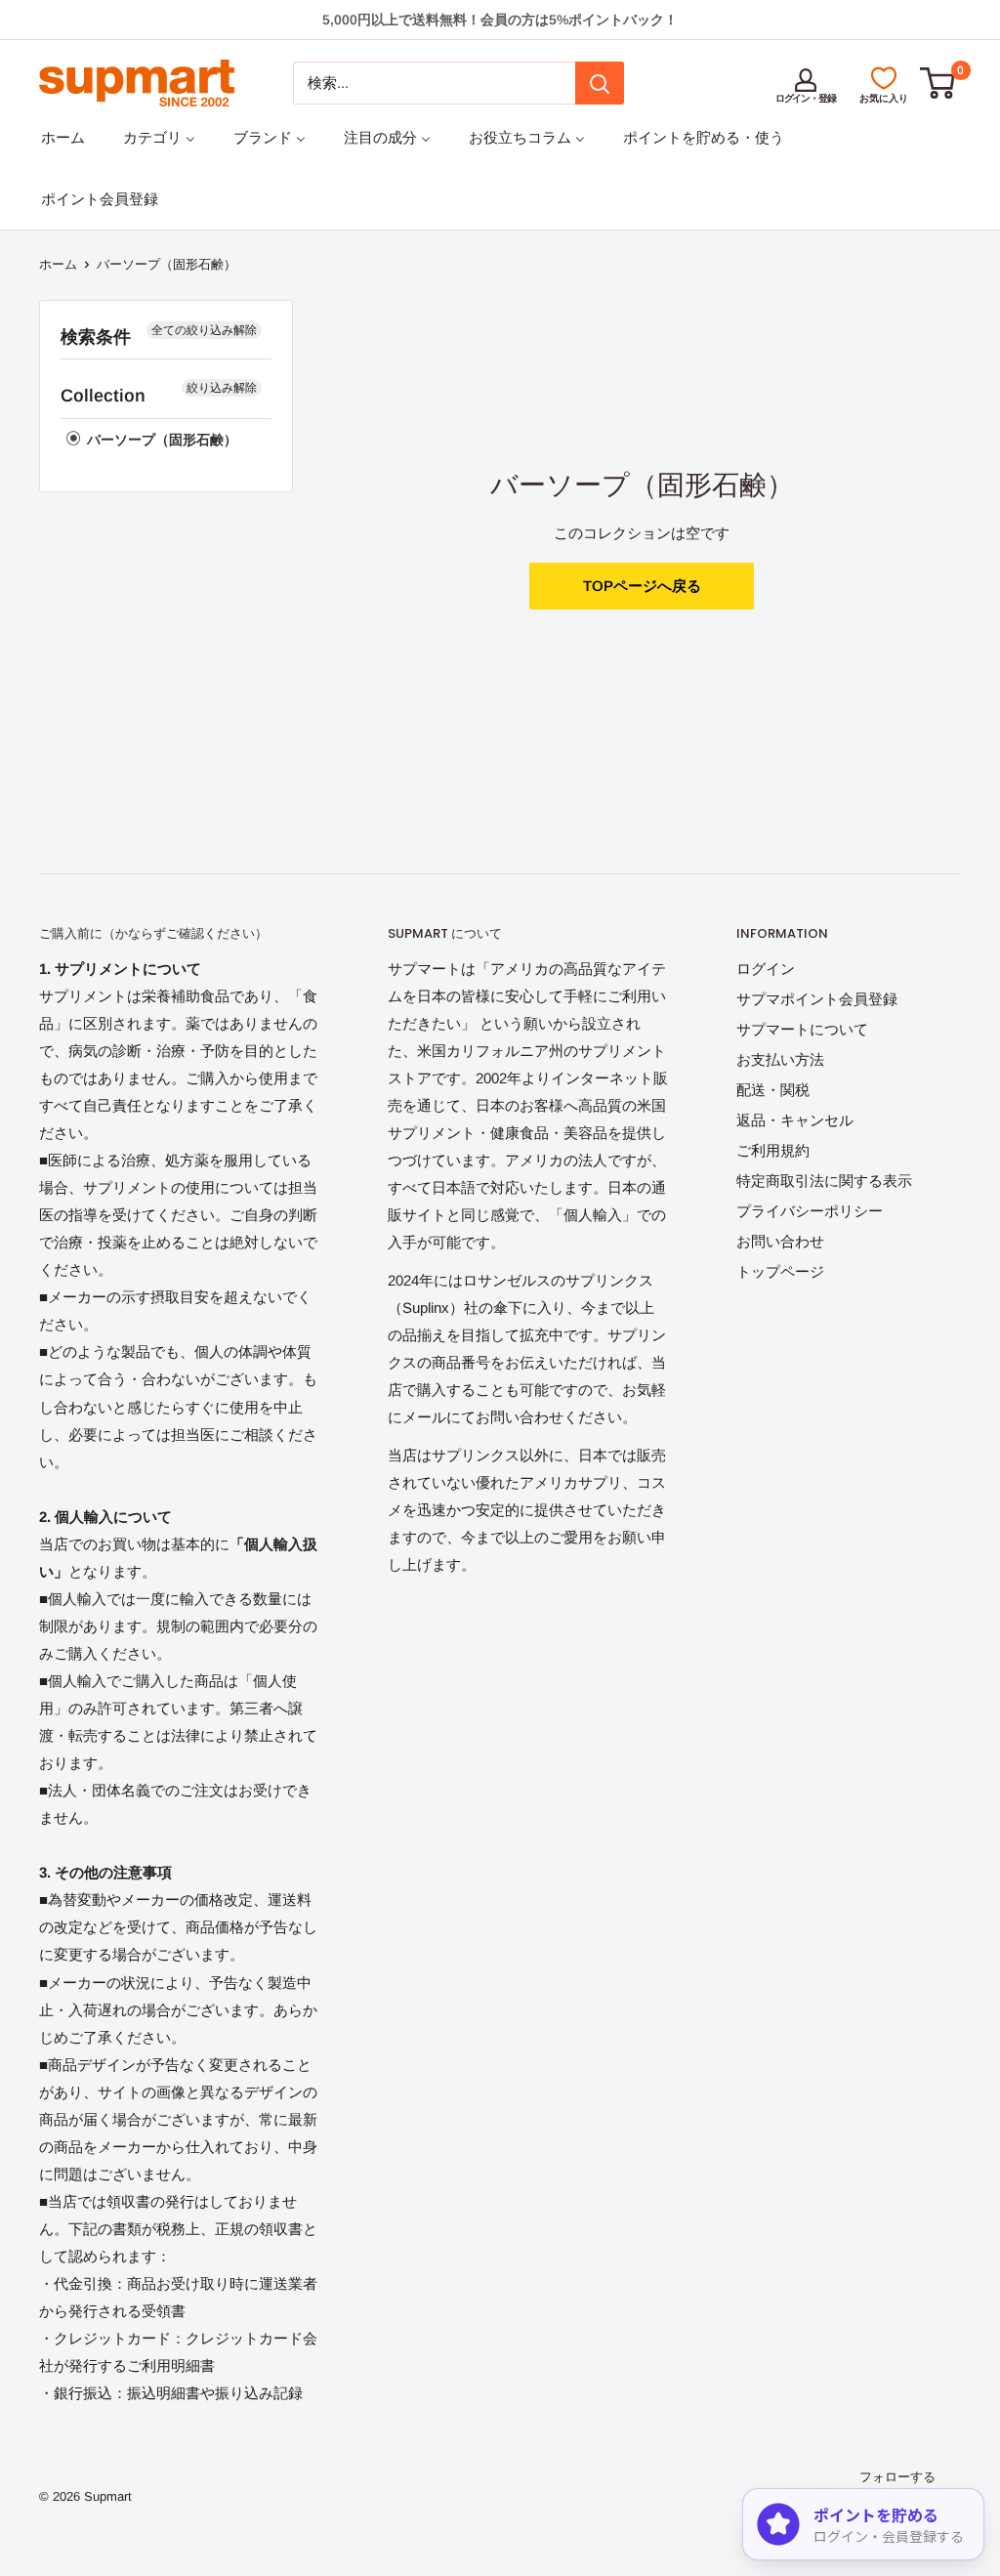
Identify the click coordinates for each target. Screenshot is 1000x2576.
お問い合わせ (780, 1241)
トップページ (780, 1271)
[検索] (600, 83)
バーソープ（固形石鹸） (160, 440)
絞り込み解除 (222, 388)
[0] (938, 83)
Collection (103, 396)
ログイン (766, 969)
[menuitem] (63, 137)
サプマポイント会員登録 (817, 999)
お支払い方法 (780, 1059)
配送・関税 (773, 1090)
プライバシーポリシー (810, 1211)
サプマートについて (802, 1029)
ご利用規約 (773, 1150)
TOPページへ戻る (642, 586)
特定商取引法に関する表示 (824, 1181)
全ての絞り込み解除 (204, 330)
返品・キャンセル (795, 1120)
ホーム (58, 264)
